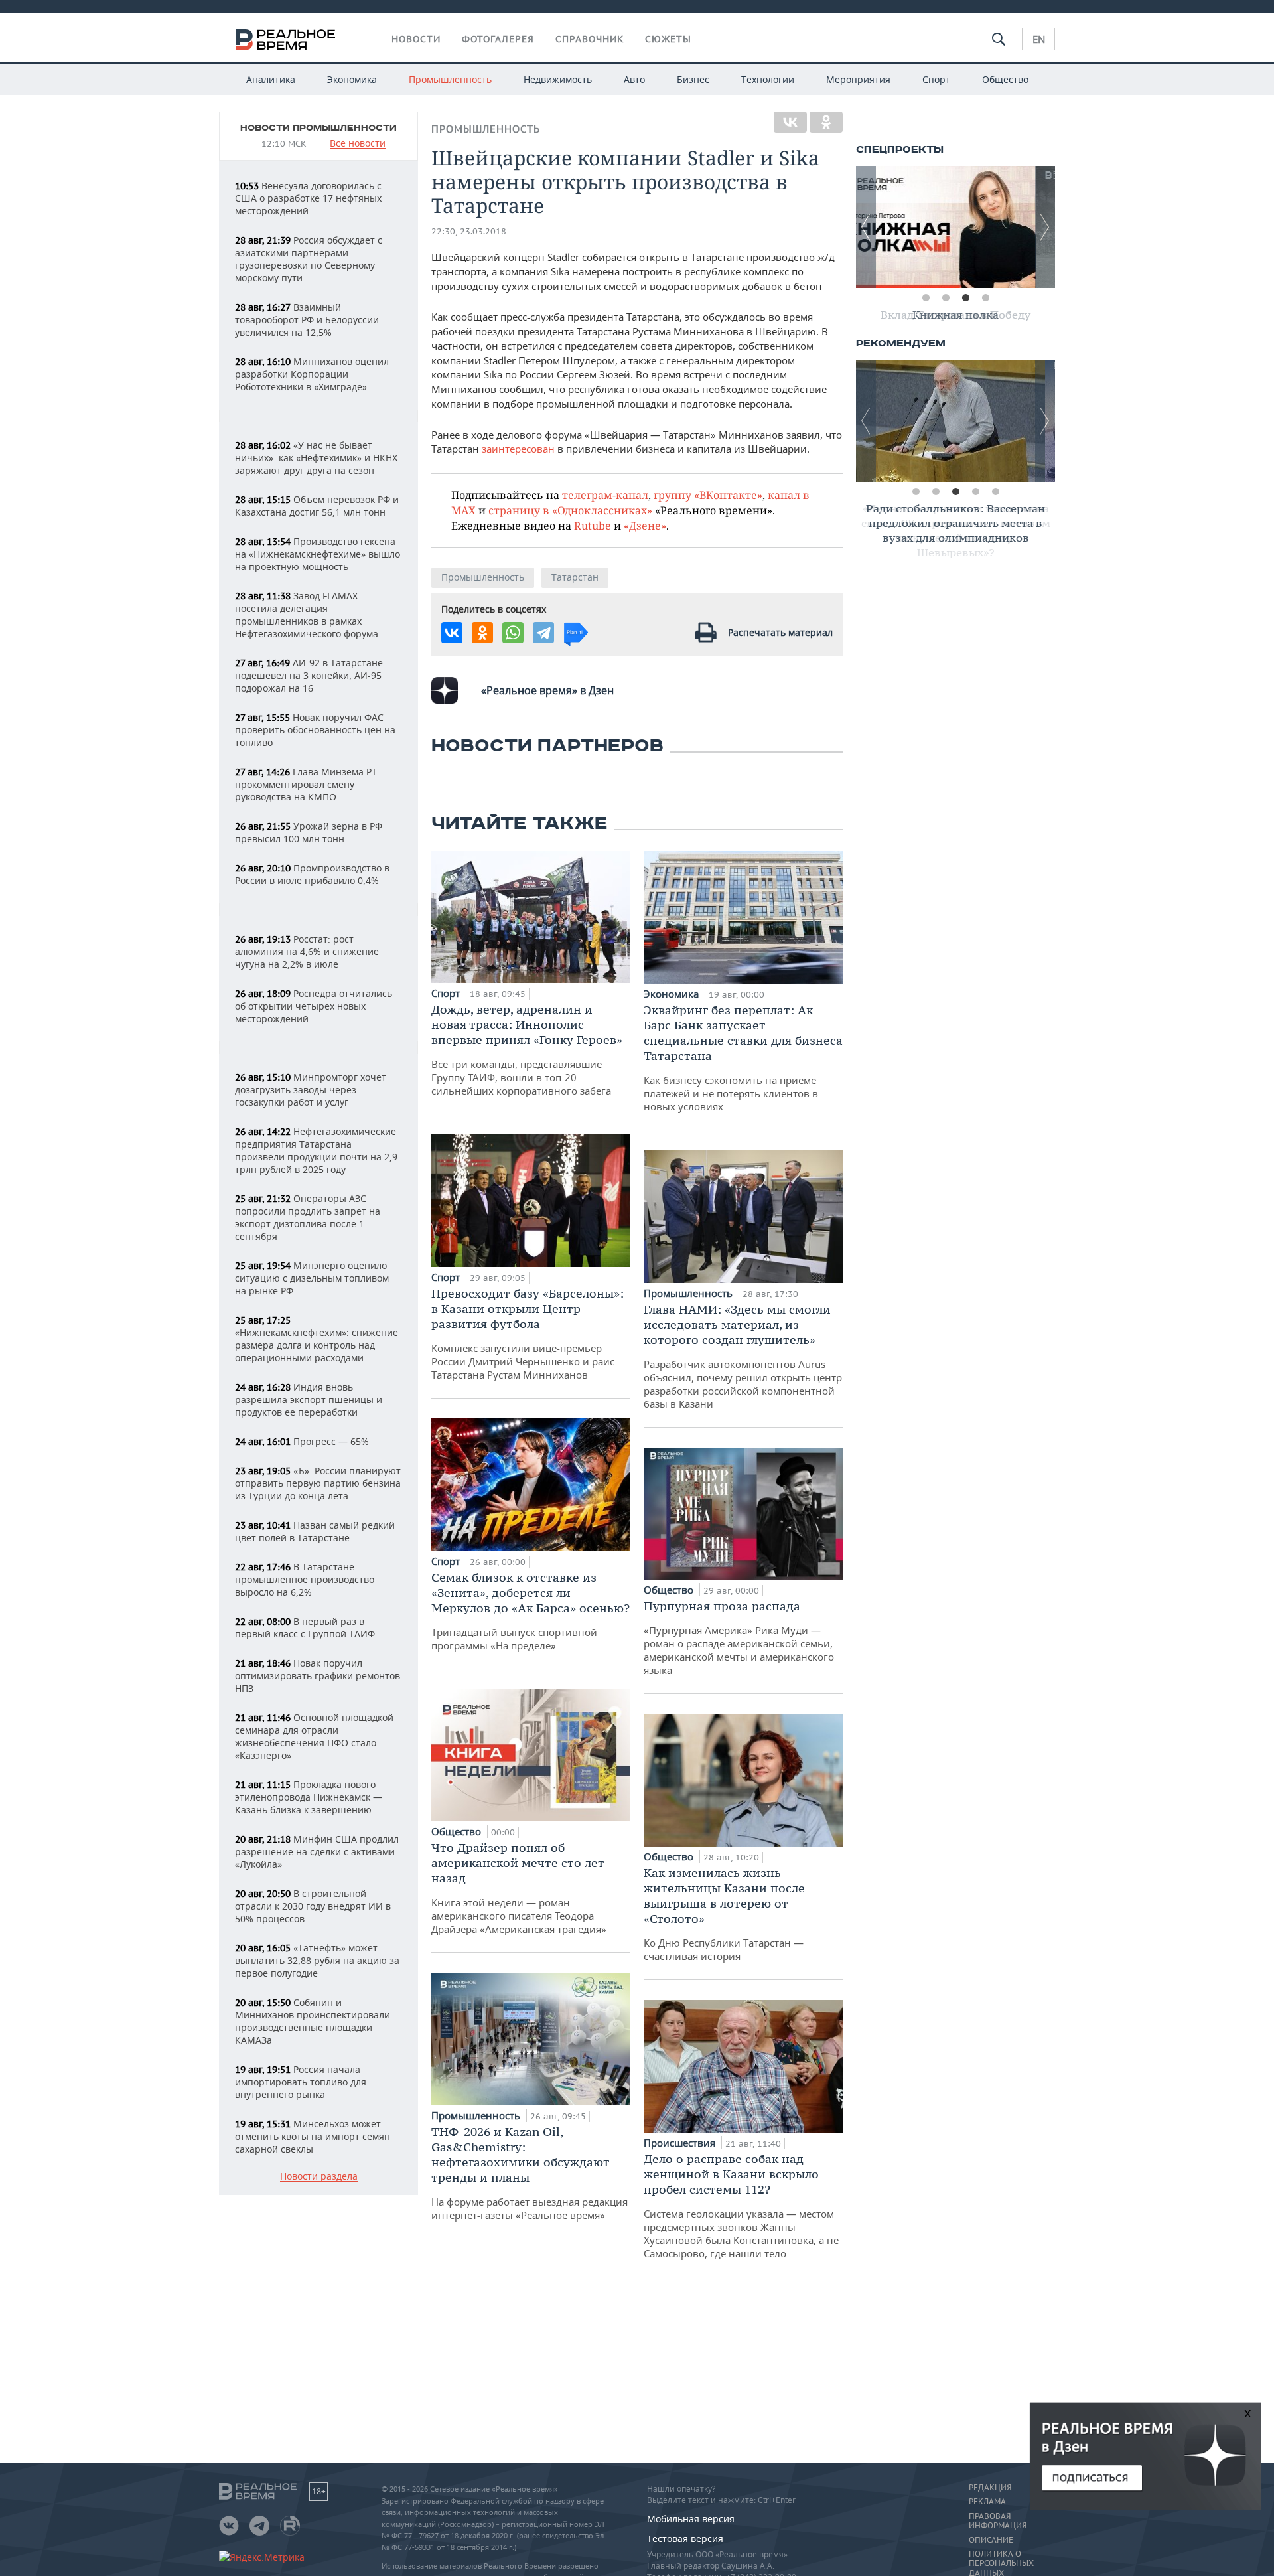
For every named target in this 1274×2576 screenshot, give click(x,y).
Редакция (990, 2488)
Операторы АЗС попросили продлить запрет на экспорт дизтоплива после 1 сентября (308, 1217)
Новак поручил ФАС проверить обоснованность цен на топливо (315, 730)
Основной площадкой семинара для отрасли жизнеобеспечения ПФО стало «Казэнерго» (314, 1736)
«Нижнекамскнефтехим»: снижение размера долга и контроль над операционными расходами (317, 1339)
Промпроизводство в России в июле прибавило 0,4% (312, 874)
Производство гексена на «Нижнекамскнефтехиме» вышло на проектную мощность (318, 554)
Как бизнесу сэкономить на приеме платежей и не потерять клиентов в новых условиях (743, 1058)
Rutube (593, 525)
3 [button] (965, 298)
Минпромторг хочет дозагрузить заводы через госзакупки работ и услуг (311, 1090)
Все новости (358, 144)
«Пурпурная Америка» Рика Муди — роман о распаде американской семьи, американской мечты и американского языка (739, 1637)
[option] (955, 227)
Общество (1005, 79)
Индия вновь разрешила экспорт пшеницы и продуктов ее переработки (309, 1400)
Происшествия (681, 2143)
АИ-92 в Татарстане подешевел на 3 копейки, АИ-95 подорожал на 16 (309, 675)
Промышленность (450, 79)
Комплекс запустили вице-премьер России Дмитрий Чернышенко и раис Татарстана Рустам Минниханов (528, 1333)
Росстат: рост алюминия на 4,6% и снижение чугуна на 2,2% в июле (307, 951)
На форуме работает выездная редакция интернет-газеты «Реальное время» (530, 2173)
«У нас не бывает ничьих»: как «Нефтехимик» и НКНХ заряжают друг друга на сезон (316, 458)
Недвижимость (558, 79)
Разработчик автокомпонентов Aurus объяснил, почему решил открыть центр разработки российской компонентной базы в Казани (743, 1356)
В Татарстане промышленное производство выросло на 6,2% (305, 1579)
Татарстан (575, 577)
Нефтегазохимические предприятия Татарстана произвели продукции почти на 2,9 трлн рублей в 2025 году (316, 1150)
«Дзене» (645, 525)
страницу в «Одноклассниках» (570, 510)
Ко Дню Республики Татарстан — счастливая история (724, 1914)
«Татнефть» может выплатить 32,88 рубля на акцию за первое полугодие (317, 1960)
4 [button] (985, 298)
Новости (416, 39)
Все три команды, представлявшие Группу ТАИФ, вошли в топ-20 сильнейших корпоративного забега (527, 1049)
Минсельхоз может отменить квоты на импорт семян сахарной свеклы (313, 2136)
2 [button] (946, 298)
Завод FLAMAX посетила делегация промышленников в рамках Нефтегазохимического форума (307, 615)
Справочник (590, 39)
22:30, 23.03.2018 (469, 231)
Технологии (768, 79)
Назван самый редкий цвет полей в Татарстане (315, 1531)
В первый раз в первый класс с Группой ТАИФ (305, 1628)
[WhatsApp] (513, 633)
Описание (991, 2540)
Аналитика (271, 79)
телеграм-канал (605, 495)
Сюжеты (668, 39)
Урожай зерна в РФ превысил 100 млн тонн (309, 832)
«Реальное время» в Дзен (547, 690)
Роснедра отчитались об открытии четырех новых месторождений (314, 1006)
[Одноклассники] (826, 122)
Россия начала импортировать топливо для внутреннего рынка (301, 2082)
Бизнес (693, 79)
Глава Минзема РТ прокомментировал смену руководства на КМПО (306, 784)
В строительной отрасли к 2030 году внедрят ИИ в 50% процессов (313, 1906)
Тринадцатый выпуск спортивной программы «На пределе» (531, 1611)
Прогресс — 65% (302, 1441)
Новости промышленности (318, 128)
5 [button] (995, 492)
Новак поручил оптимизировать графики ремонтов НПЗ (318, 1676)
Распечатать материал (780, 632)
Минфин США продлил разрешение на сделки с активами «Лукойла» (317, 1852)
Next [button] (1045, 227)
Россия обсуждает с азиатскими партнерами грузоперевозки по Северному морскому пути (309, 259)
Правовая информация (998, 2521)
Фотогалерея (498, 39)
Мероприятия (858, 79)
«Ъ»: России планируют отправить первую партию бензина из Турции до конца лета (318, 1483)
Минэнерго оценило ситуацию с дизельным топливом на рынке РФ (312, 1278)
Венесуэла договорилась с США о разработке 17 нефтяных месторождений (308, 198)
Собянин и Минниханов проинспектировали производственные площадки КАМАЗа (313, 2021)
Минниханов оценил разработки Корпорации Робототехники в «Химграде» (312, 374)
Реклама (987, 2502)
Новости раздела (319, 2177)
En (1039, 39)
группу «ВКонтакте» (708, 495)
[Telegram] (543, 633)
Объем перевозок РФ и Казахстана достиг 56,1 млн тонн (317, 506)
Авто (634, 79)
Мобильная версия (691, 2519)
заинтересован (518, 449)
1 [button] (926, 298)
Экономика (352, 79)
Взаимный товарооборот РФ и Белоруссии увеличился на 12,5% (307, 320)
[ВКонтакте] (790, 122)
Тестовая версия (685, 2538)
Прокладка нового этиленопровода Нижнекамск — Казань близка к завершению (309, 1797)
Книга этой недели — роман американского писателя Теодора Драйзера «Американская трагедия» (519, 1888)
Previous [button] (866, 227)
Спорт (936, 79)
